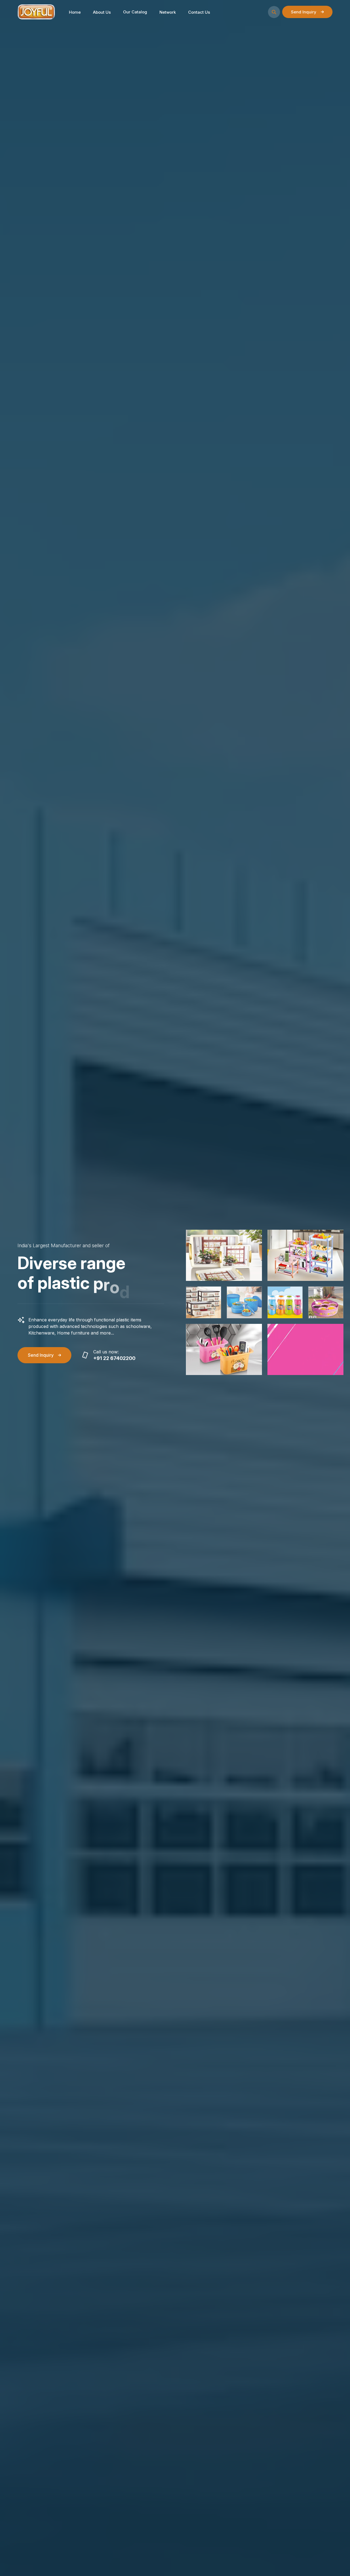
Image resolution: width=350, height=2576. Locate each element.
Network (168, 12)
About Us (102, 12)
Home (75, 12)
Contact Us (199, 12)
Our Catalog (135, 12)
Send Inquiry (304, 12)
